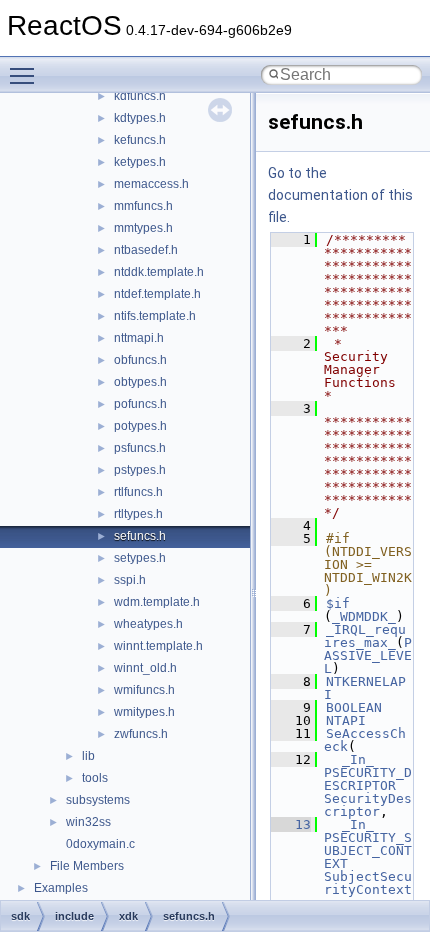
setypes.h (140, 558)
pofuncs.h (140, 404)
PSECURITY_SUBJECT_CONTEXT (368, 850)
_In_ (358, 759)
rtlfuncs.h (138, 492)
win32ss (88, 822)
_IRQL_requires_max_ (365, 636)
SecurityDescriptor (368, 805)
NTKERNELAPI (365, 688)
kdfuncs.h (140, 96)
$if (338, 603)
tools (95, 778)
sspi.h (130, 580)
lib (88, 756)
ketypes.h (140, 162)
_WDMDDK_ (364, 616)
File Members (87, 866)
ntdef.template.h (157, 294)
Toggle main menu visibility (26, 75)
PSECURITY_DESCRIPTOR (368, 779)
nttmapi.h (139, 338)
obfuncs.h (140, 360)
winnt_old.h (145, 668)
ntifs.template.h (155, 316)
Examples (61, 888)
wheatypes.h (148, 624)
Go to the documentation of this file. (340, 195)
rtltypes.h (138, 514)
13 (291, 824)
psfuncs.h (140, 448)
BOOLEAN (354, 707)
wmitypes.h (144, 712)
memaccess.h (151, 184)
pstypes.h (140, 470)
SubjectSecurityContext (368, 883)
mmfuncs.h (143, 206)
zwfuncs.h (141, 734)
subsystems (98, 800)
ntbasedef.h (146, 250)
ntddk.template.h (159, 272)
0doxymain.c (100, 844)
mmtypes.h (143, 228)
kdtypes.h (140, 118)
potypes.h (140, 426)
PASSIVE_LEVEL (368, 655)
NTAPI (346, 720)
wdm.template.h (157, 602)
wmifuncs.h (144, 690)
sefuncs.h (140, 536)
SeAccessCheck (365, 740)
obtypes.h (140, 382)
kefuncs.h (140, 140)
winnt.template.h (158, 646)
